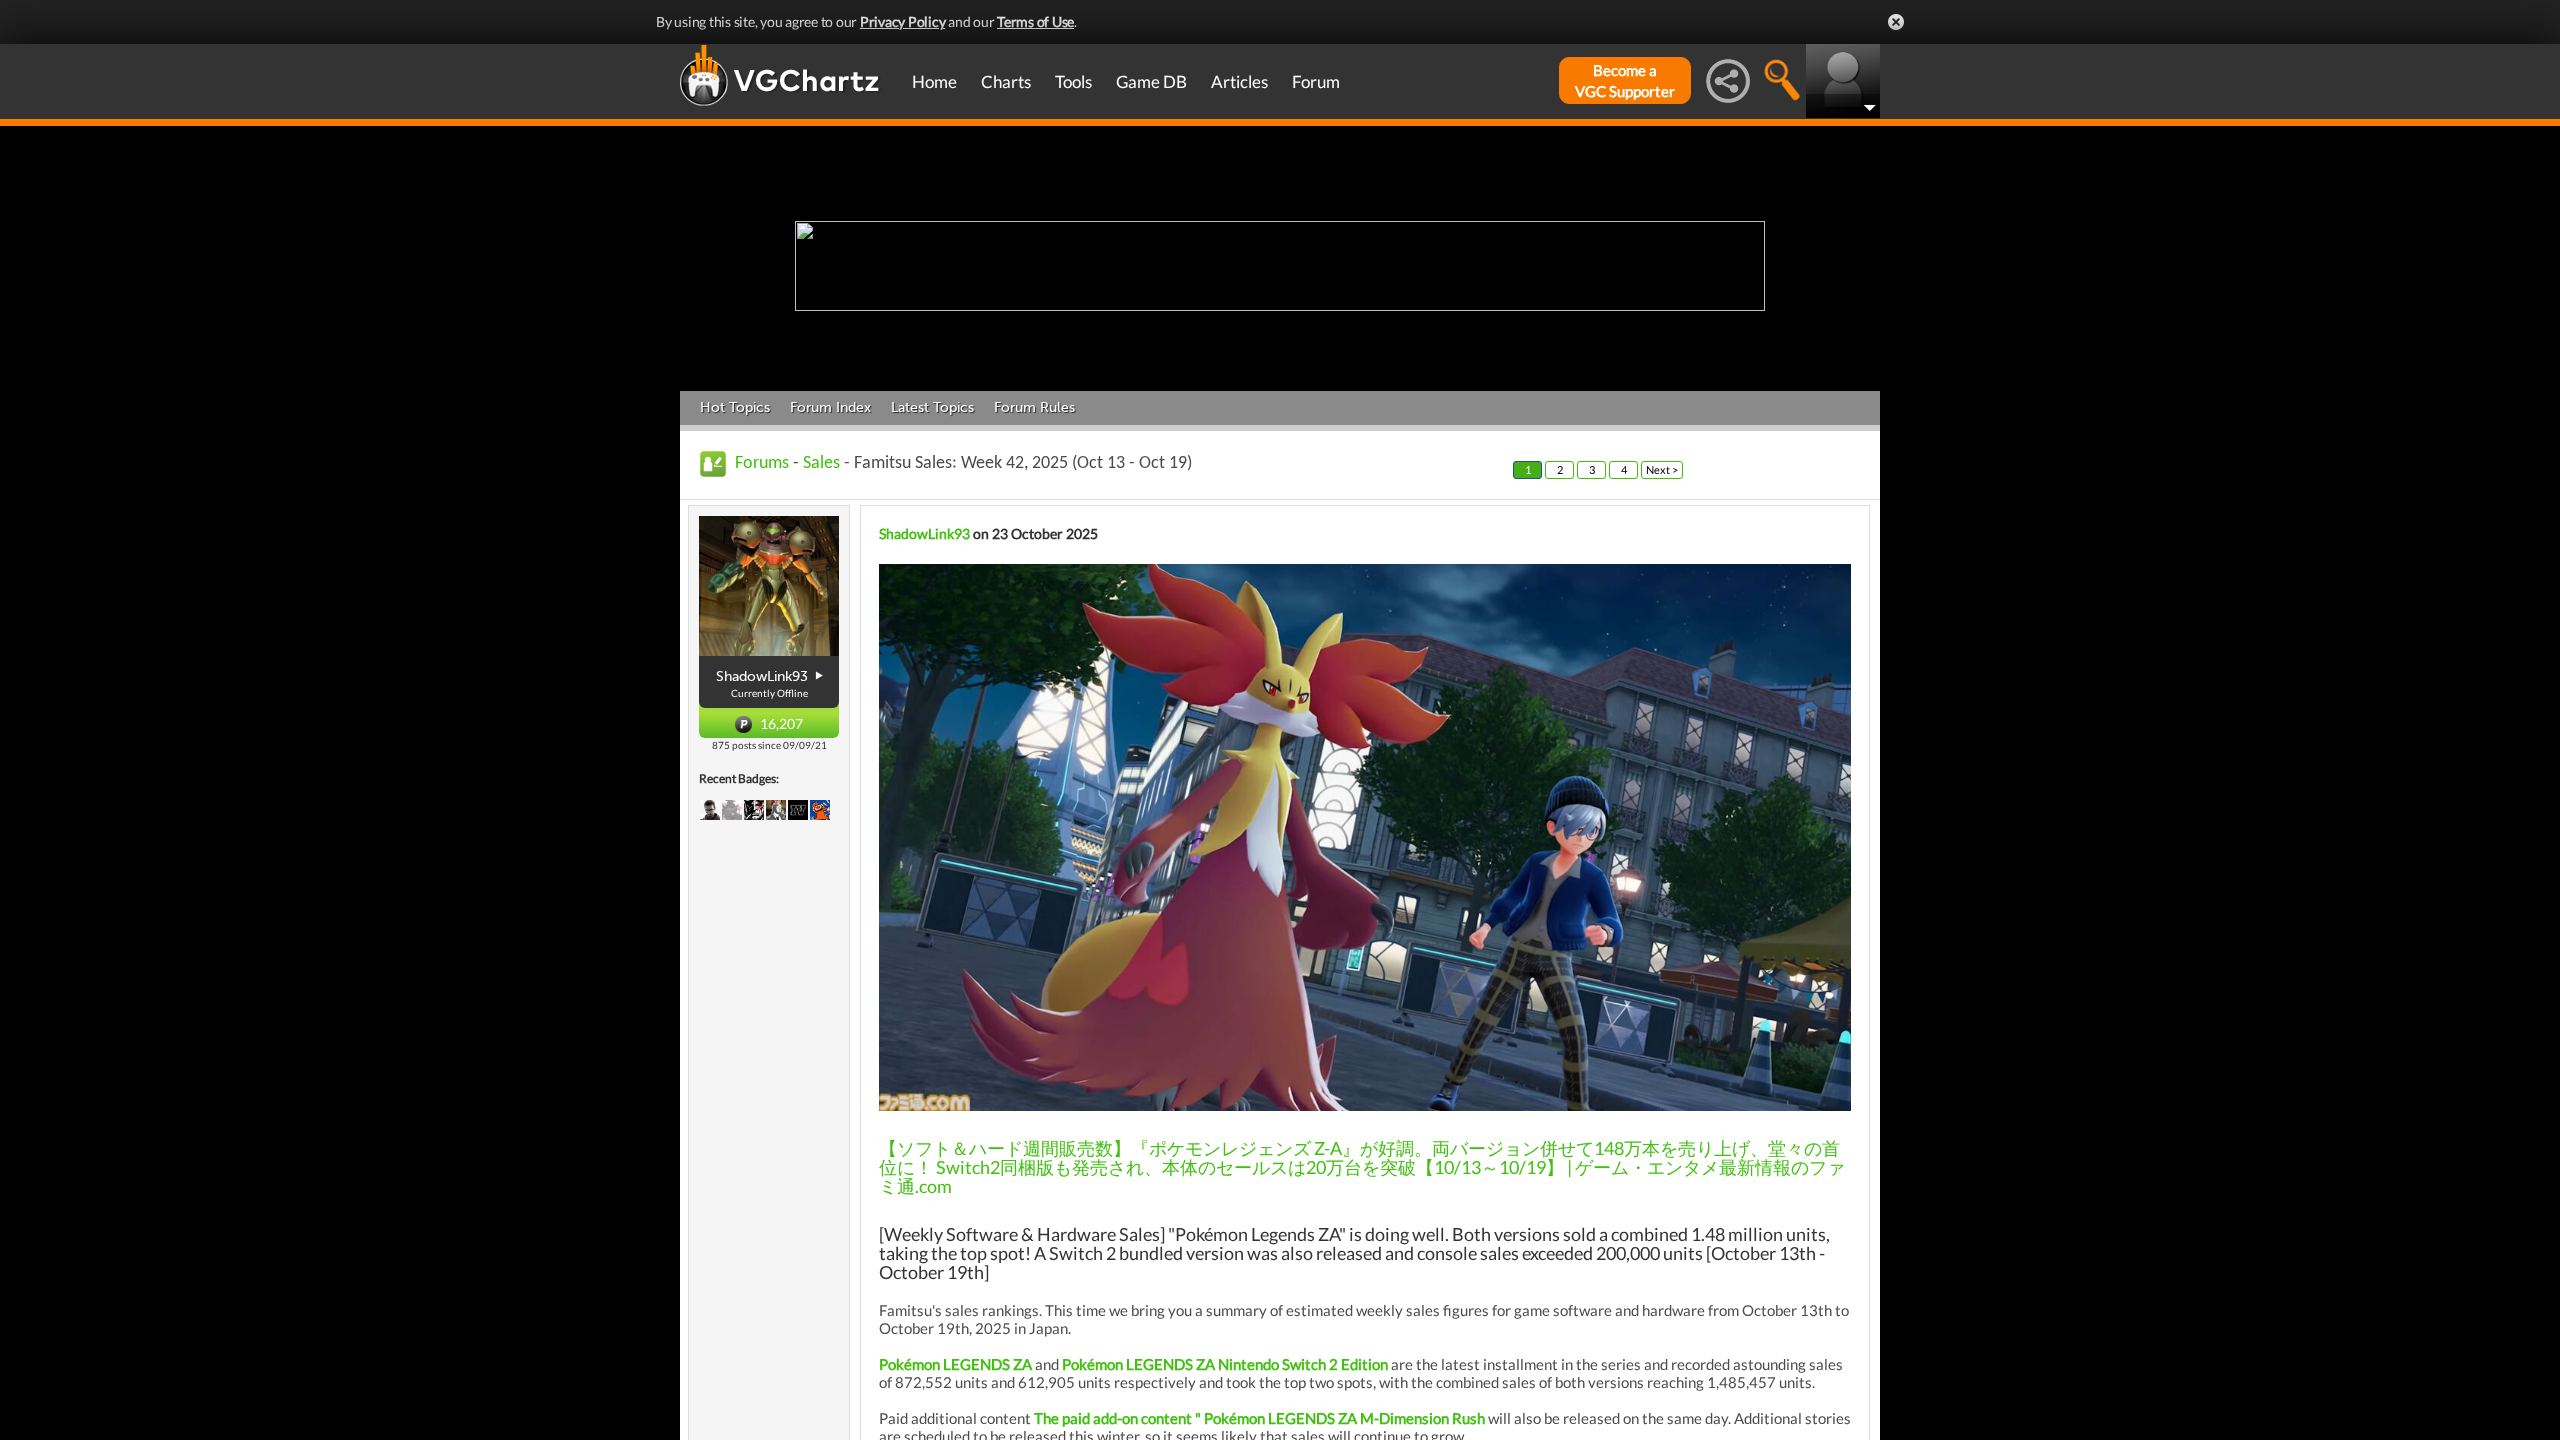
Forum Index (830, 407)
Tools (1073, 81)
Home (934, 81)
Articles (1239, 81)
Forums (762, 463)
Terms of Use (1035, 21)
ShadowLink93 (924, 533)
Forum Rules (1034, 407)
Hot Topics (735, 407)
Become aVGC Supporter (1625, 80)
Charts (1006, 81)
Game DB (1151, 81)
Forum (1316, 81)
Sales (821, 463)
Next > (1662, 469)
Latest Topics (932, 407)
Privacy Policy (903, 21)
